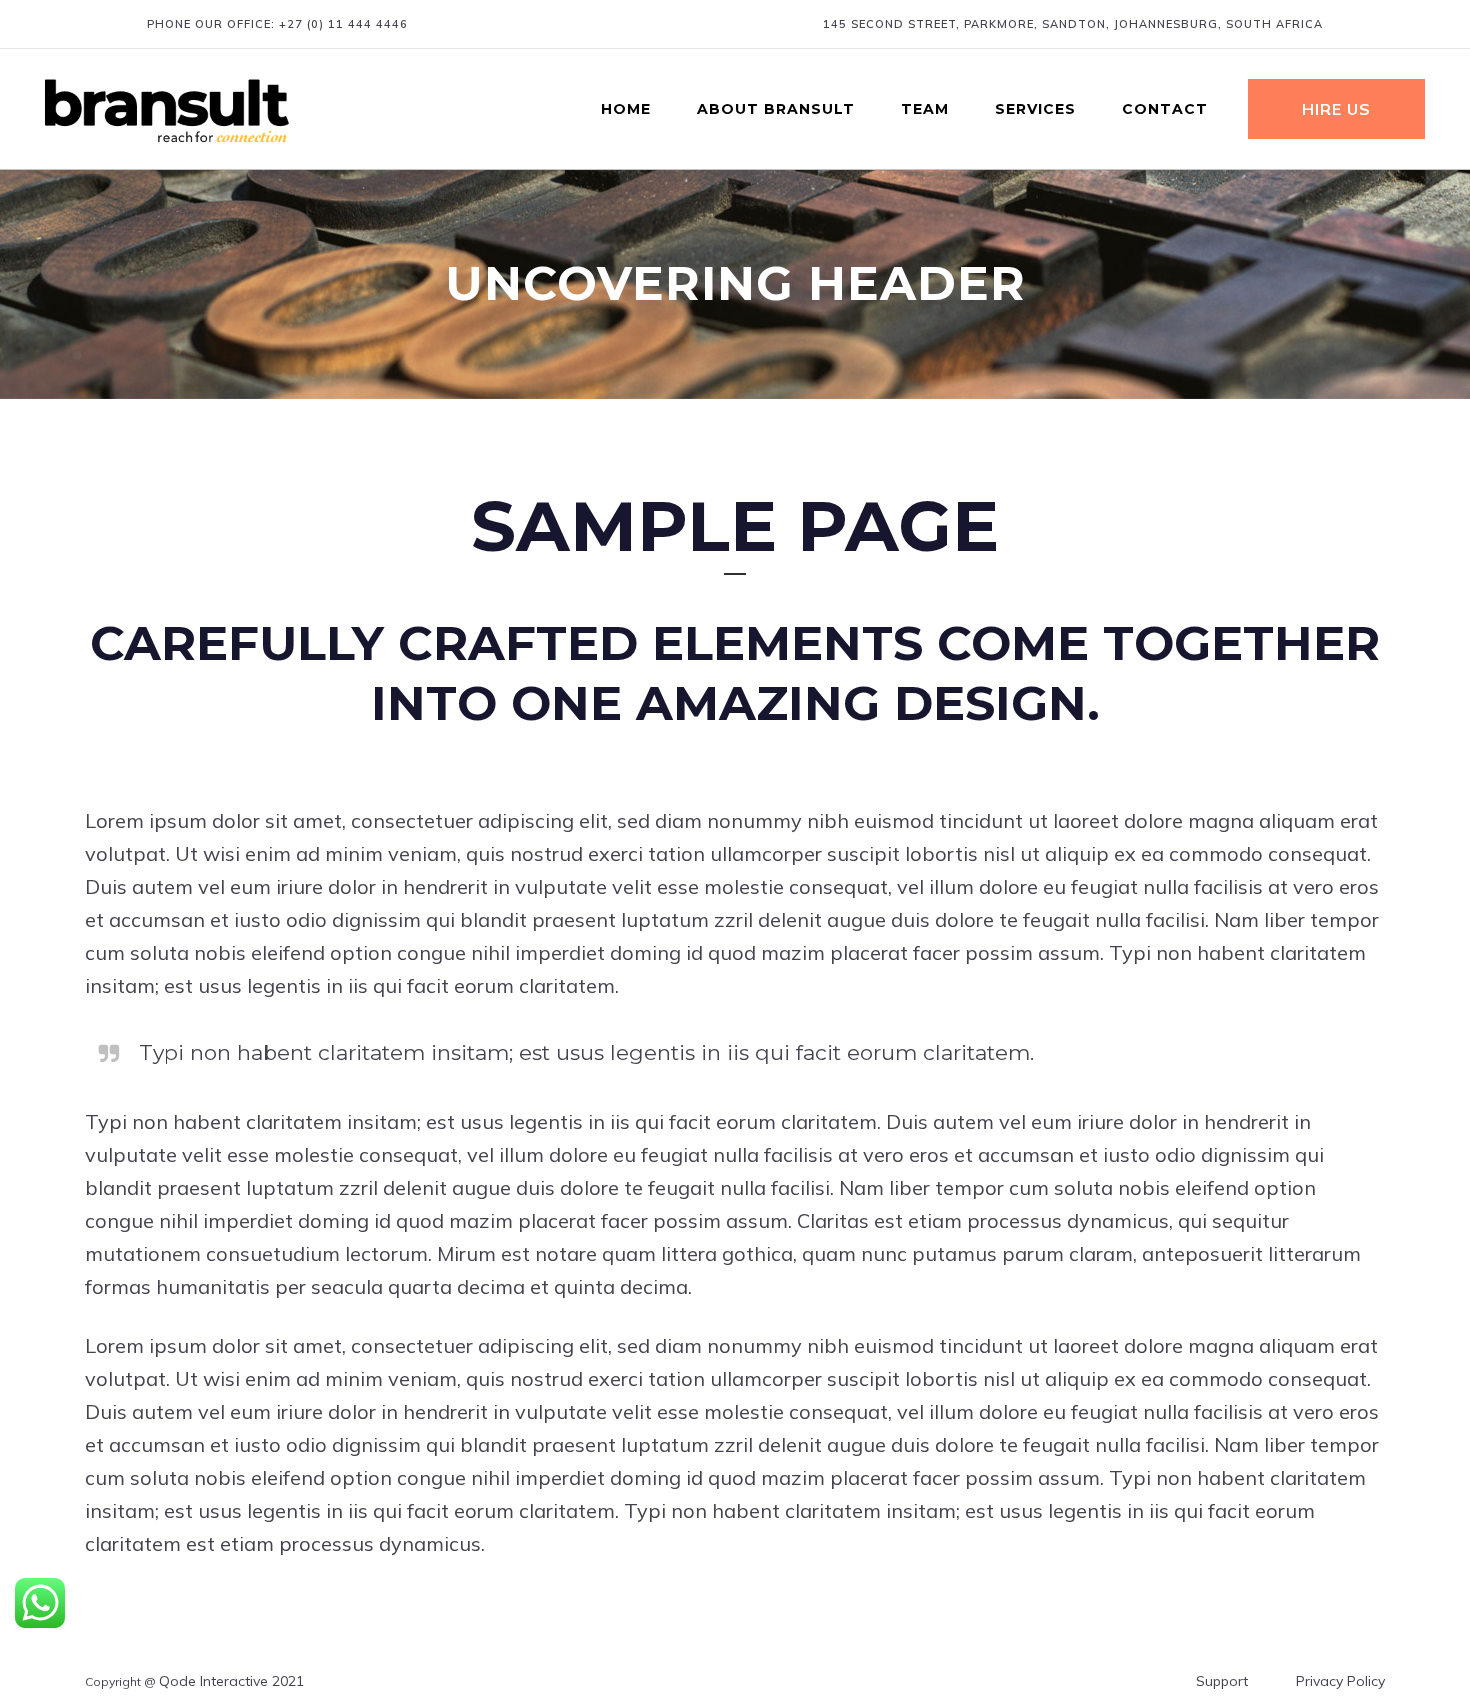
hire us (1336, 109)
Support (1222, 1681)
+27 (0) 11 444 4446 (343, 24)
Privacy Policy (1340, 1681)
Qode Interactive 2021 (231, 1681)
